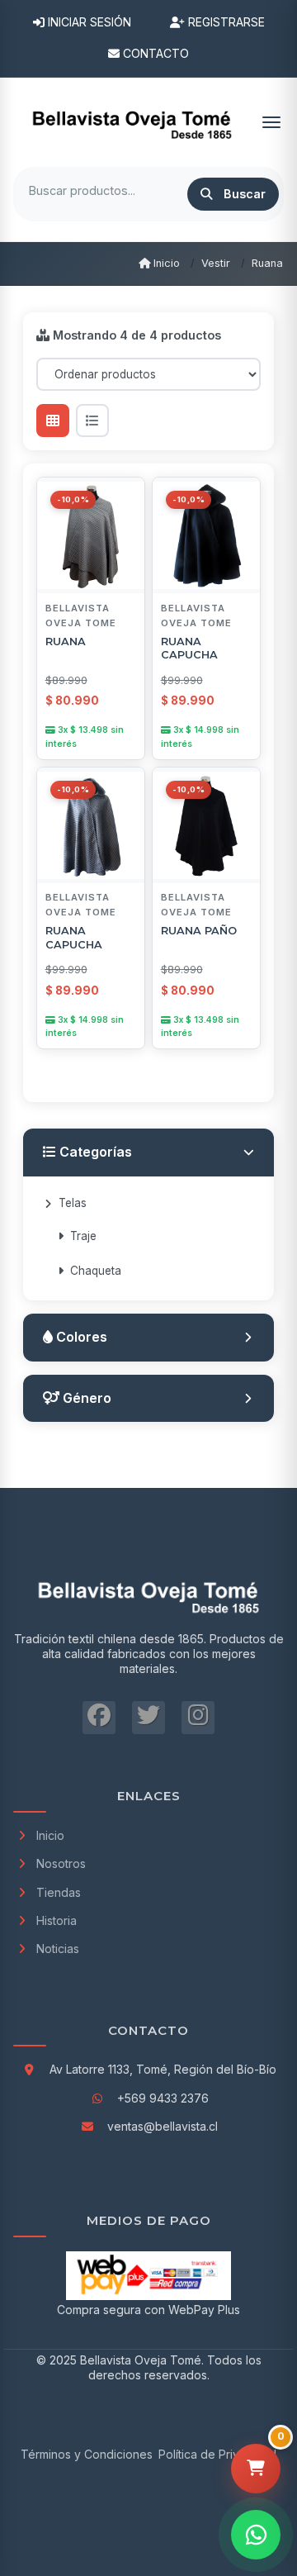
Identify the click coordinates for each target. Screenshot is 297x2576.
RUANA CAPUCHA (189, 649)
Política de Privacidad (217, 2454)
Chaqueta (96, 1271)
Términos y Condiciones (87, 2454)
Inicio (165, 263)
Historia (57, 1920)
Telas (73, 1203)
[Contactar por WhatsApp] (256, 2535)
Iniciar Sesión (88, 22)
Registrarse (225, 22)
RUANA (66, 642)
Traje (83, 1236)
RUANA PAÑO (199, 931)
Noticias (58, 1949)
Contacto (154, 53)
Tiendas (59, 1892)
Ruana (267, 263)
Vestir (216, 263)
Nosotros (61, 1863)
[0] (256, 2469)
